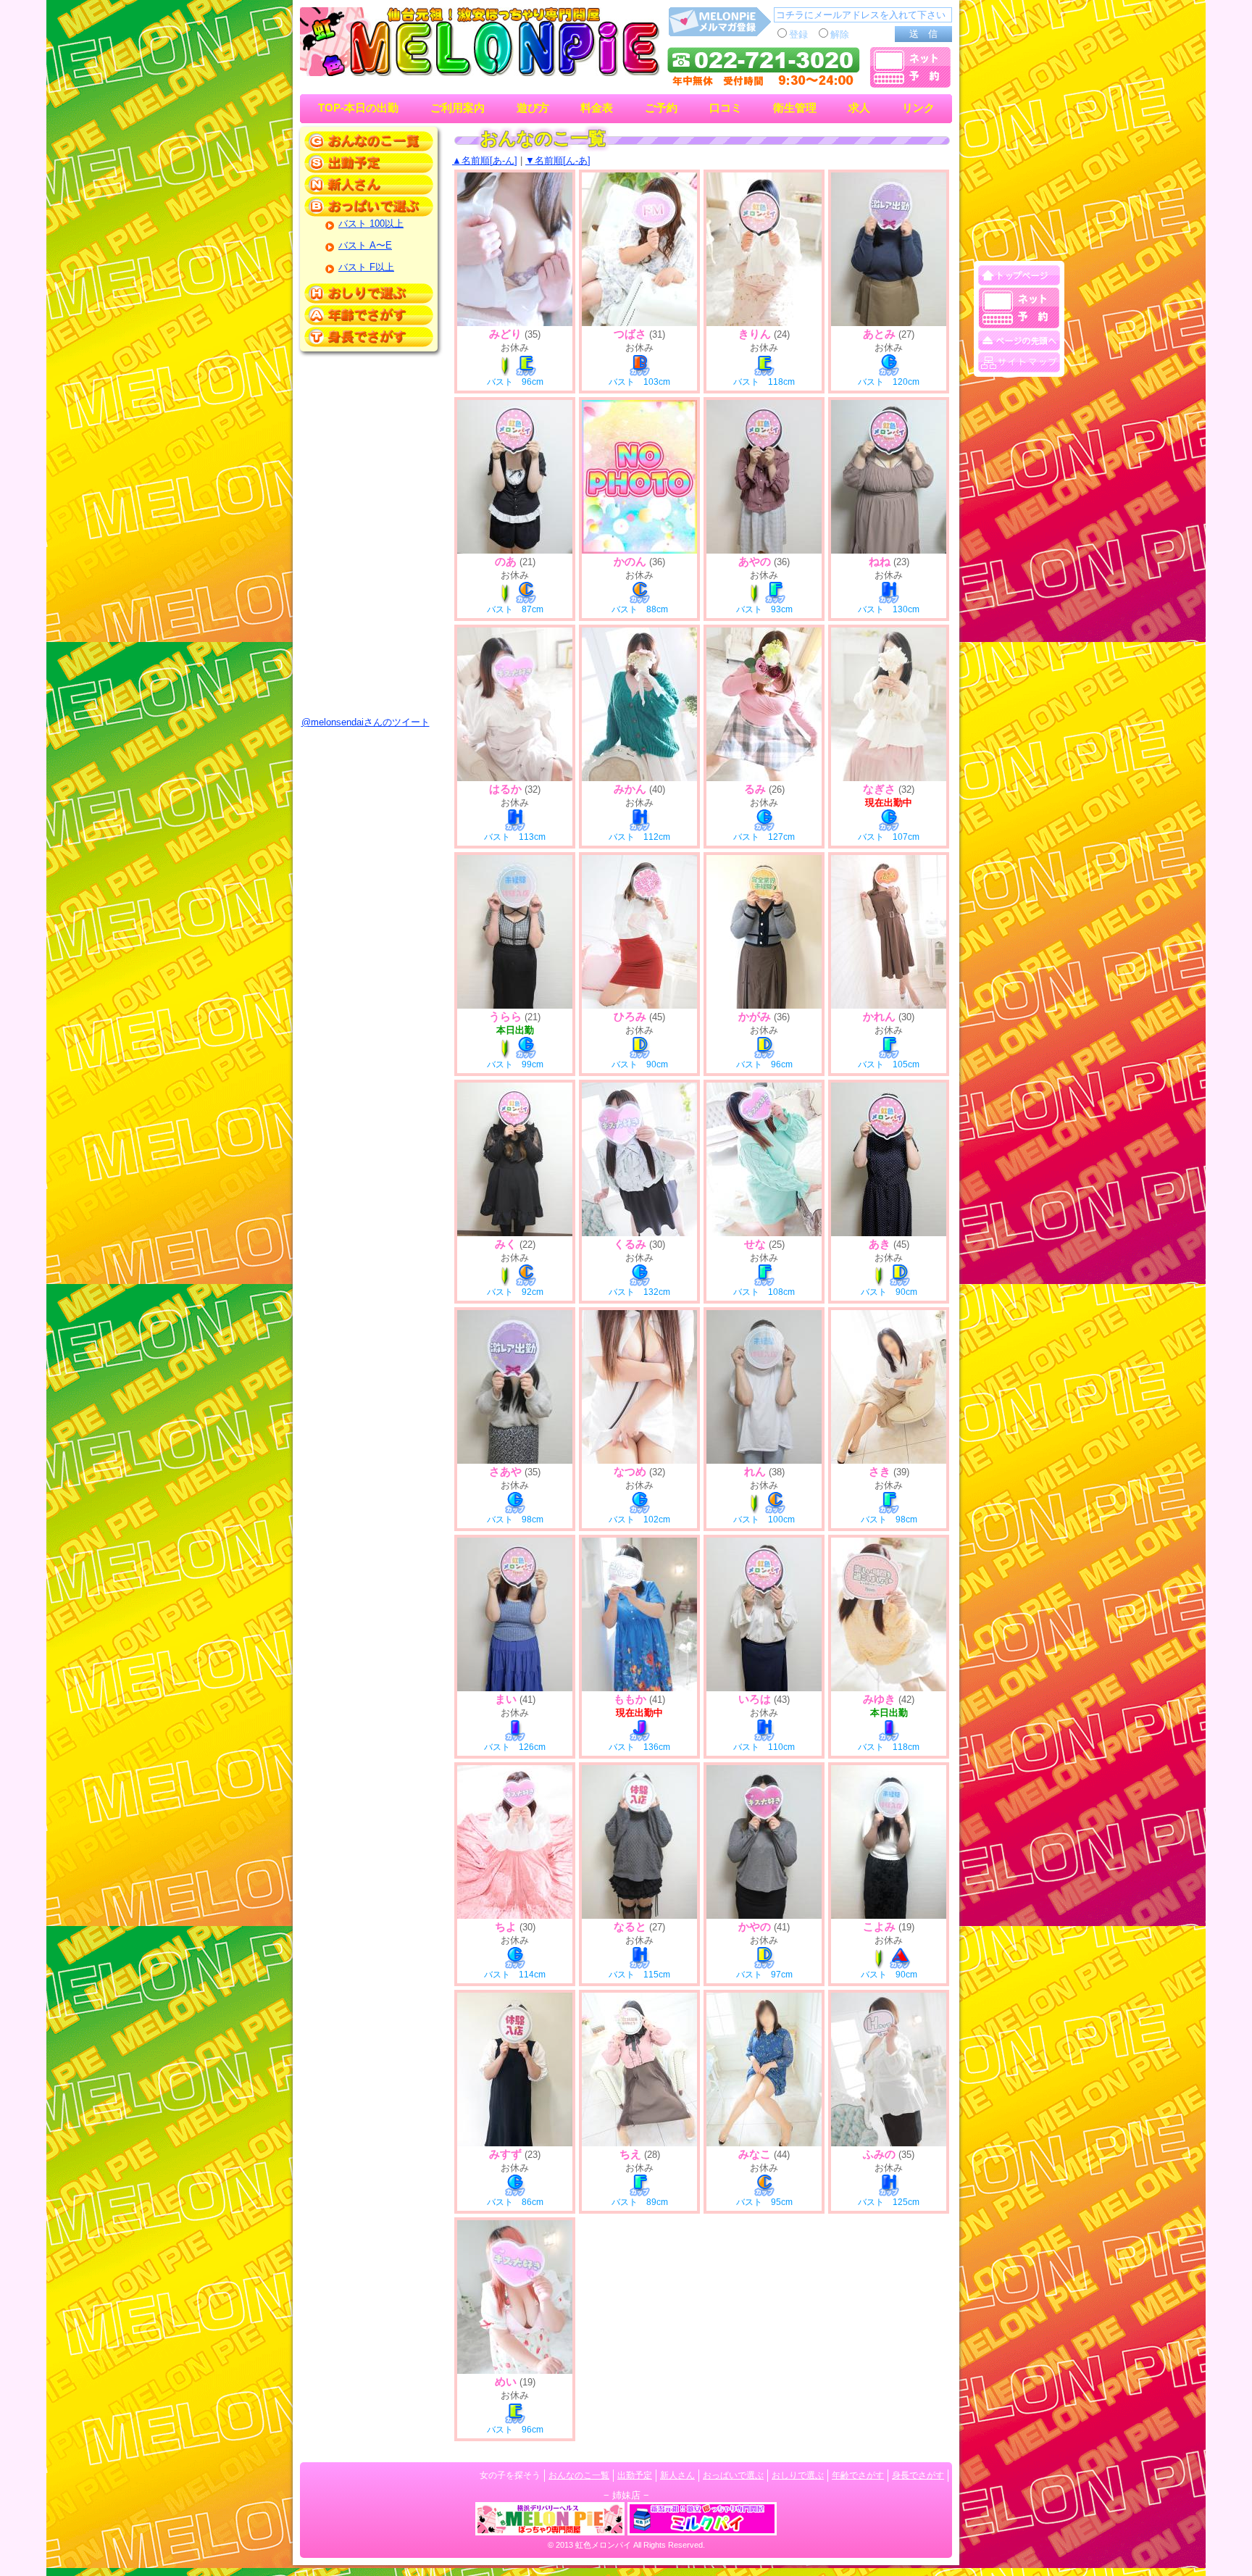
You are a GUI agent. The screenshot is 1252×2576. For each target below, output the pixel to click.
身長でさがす (918, 2475)
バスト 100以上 (371, 224)
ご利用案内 (458, 108)
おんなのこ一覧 (579, 2475)
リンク (918, 108)
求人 (859, 108)
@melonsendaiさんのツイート (366, 722)
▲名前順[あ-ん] (485, 161)
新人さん (677, 2475)
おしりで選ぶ (798, 2475)
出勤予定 (635, 2475)
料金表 (597, 108)
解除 (840, 34)
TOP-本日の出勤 (358, 108)
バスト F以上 (366, 267)
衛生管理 (795, 108)
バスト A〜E (365, 245)
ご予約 (661, 108)
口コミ (726, 108)
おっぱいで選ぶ (733, 2475)
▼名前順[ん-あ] (558, 161)
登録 (798, 34)
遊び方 (533, 108)
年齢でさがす (858, 2475)
